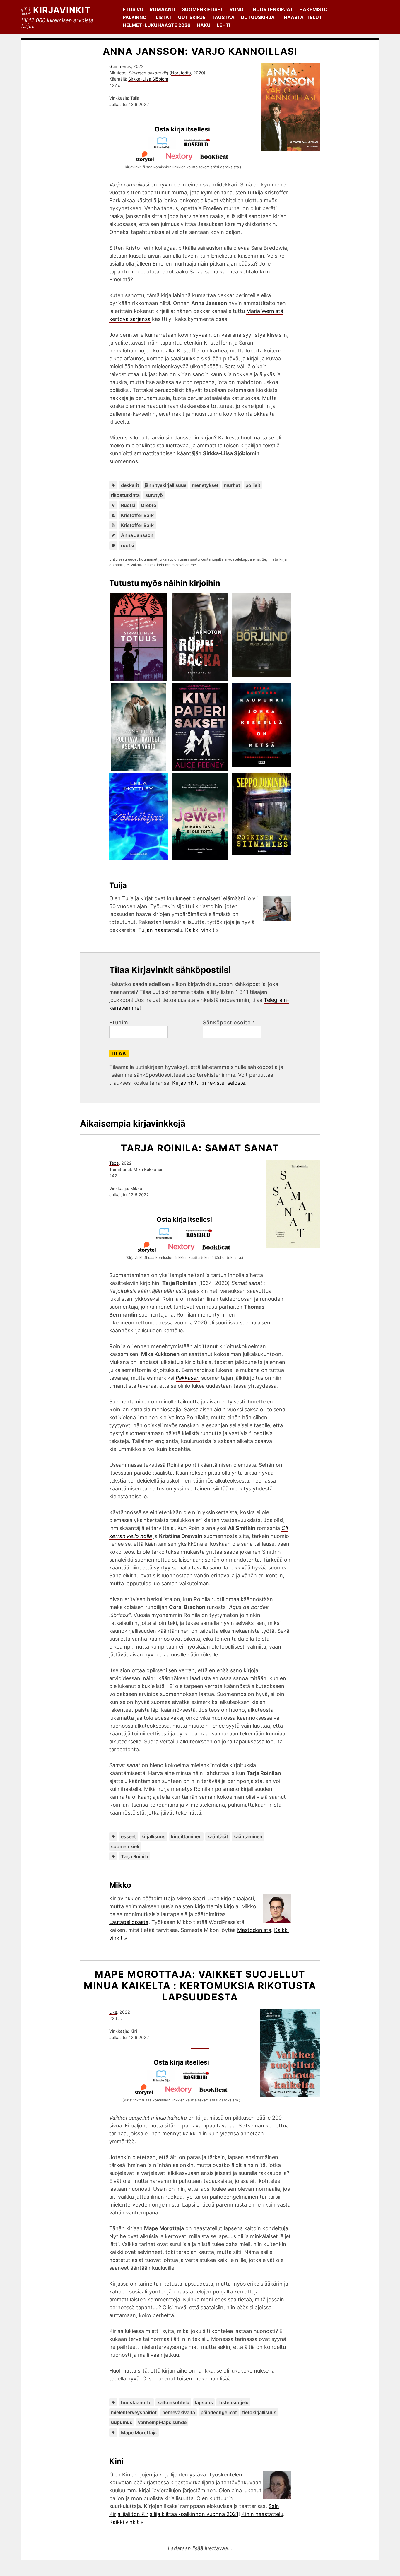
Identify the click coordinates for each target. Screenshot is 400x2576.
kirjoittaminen (186, 1836)
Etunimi (119, 1023)
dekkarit (130, 485)
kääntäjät (218, 1836)
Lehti (223, 25)
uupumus (122, 2422)
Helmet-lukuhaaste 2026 (157, 25)
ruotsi (128, 545)
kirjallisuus (153, 1836)
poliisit (253, 485)
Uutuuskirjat (259, 17)
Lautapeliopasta (129, 1922)
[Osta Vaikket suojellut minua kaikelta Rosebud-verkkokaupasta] (199, 2080)
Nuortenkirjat (273, 9)
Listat (164, 17)
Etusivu (133, 9)
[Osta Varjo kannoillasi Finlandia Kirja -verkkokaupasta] (165, 147)
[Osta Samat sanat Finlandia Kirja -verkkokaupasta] (167, 1237)
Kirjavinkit (62, 10)
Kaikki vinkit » (202, 930)
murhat (232, 485)
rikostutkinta (125, 495)
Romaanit (163, 9)
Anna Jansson (137, 535)
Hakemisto (313, 9)
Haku (204, 25)
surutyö (154, 495)
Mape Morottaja (139, 2433)
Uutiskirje (192, 17)
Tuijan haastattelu (160, 930)
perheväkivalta (179, 2412)
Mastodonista (254, 1930)
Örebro (149, 505)
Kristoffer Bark (137, 515)
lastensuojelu (234, 2402)
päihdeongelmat (219, 2412)
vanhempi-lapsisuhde (162, 2422)
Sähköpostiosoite (229, 1023)
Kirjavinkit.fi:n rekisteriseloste (209, 1083)
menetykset (205, 485)
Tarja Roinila (135, 1856)
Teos (114, 1163)
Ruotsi (128, 505)
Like (113, 2012)
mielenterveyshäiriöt (134, 2412)
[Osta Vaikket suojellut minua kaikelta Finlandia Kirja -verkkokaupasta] (164, 2080)
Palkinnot (136, 17)
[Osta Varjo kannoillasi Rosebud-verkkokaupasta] (200, 147)
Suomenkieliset (203, 9)
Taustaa (223, 17)
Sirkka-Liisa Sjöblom (148, 79)
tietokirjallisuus (259, 2412)
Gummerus (120, 66)
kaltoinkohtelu (173, 2402)
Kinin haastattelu (262, 2514)
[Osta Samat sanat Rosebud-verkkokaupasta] (202, 1237)
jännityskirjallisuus (166, 485)
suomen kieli (125, 1846)
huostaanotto (136, 2402)
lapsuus (204, 2402)
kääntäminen (248, 1836)
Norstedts (181, 73)
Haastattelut (303, 17)
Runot (238, 9)
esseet (128, 1836)
